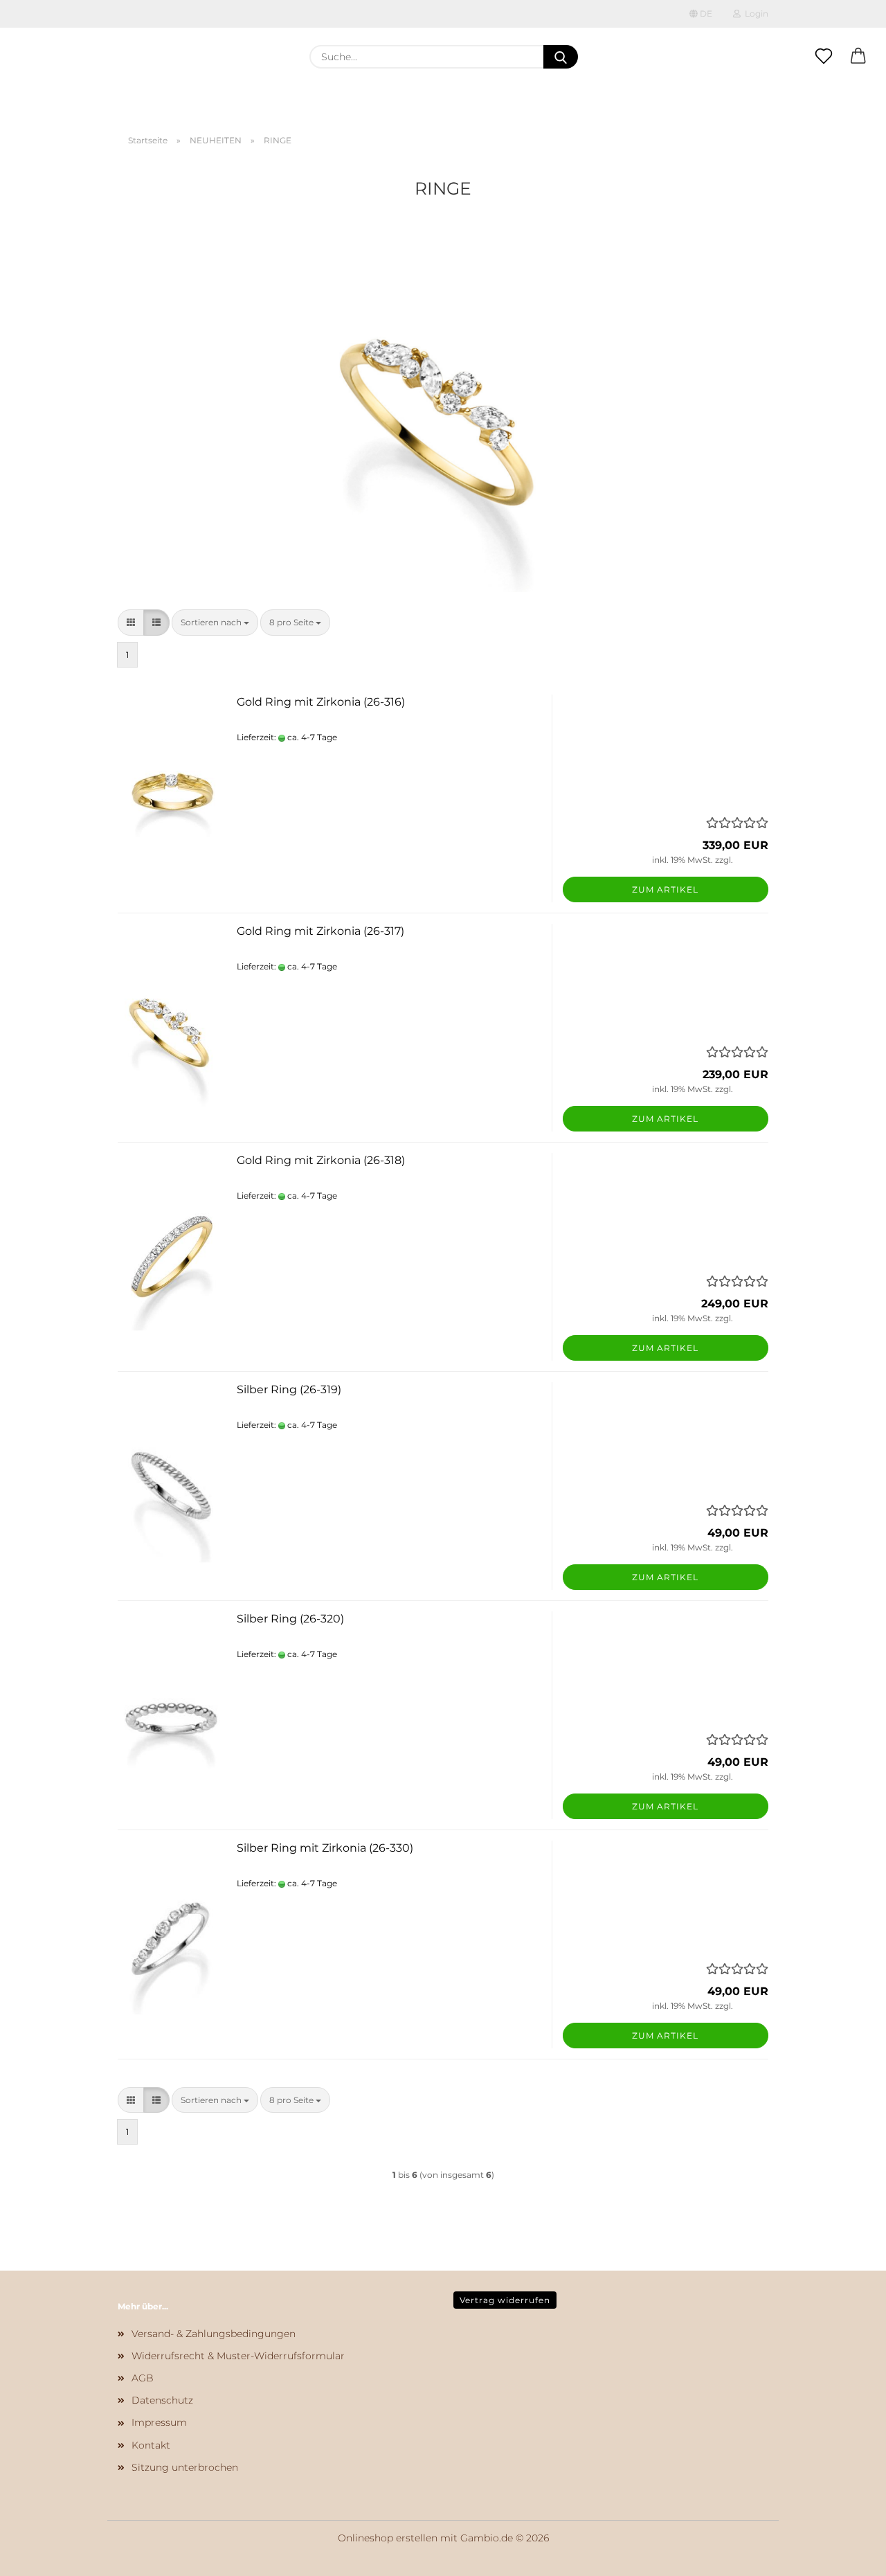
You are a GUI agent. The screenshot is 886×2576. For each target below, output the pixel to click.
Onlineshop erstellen (388, 2538)
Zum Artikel (665, 889)
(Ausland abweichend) (386, 737)
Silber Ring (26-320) (290, 1619)
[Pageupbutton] (848, 2555)
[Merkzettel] (824, 57)
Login (754, 14)
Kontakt (151, 2445)
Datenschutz (162, 2400)
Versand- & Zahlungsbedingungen (214, 2334)
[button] (858, 57)
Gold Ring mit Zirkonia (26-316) (321, 702)
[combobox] (215, 622)
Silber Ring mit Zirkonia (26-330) (325, 1848)
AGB (143, 2378)
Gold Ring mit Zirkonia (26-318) (321, 1160)
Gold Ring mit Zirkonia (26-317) (320, 931)
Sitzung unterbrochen (185, 2467)
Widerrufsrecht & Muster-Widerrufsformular (238, 2356)
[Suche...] (561, 57)
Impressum (159, 2422)
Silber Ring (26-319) (289, 1389)
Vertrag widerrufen (505, 2300)
